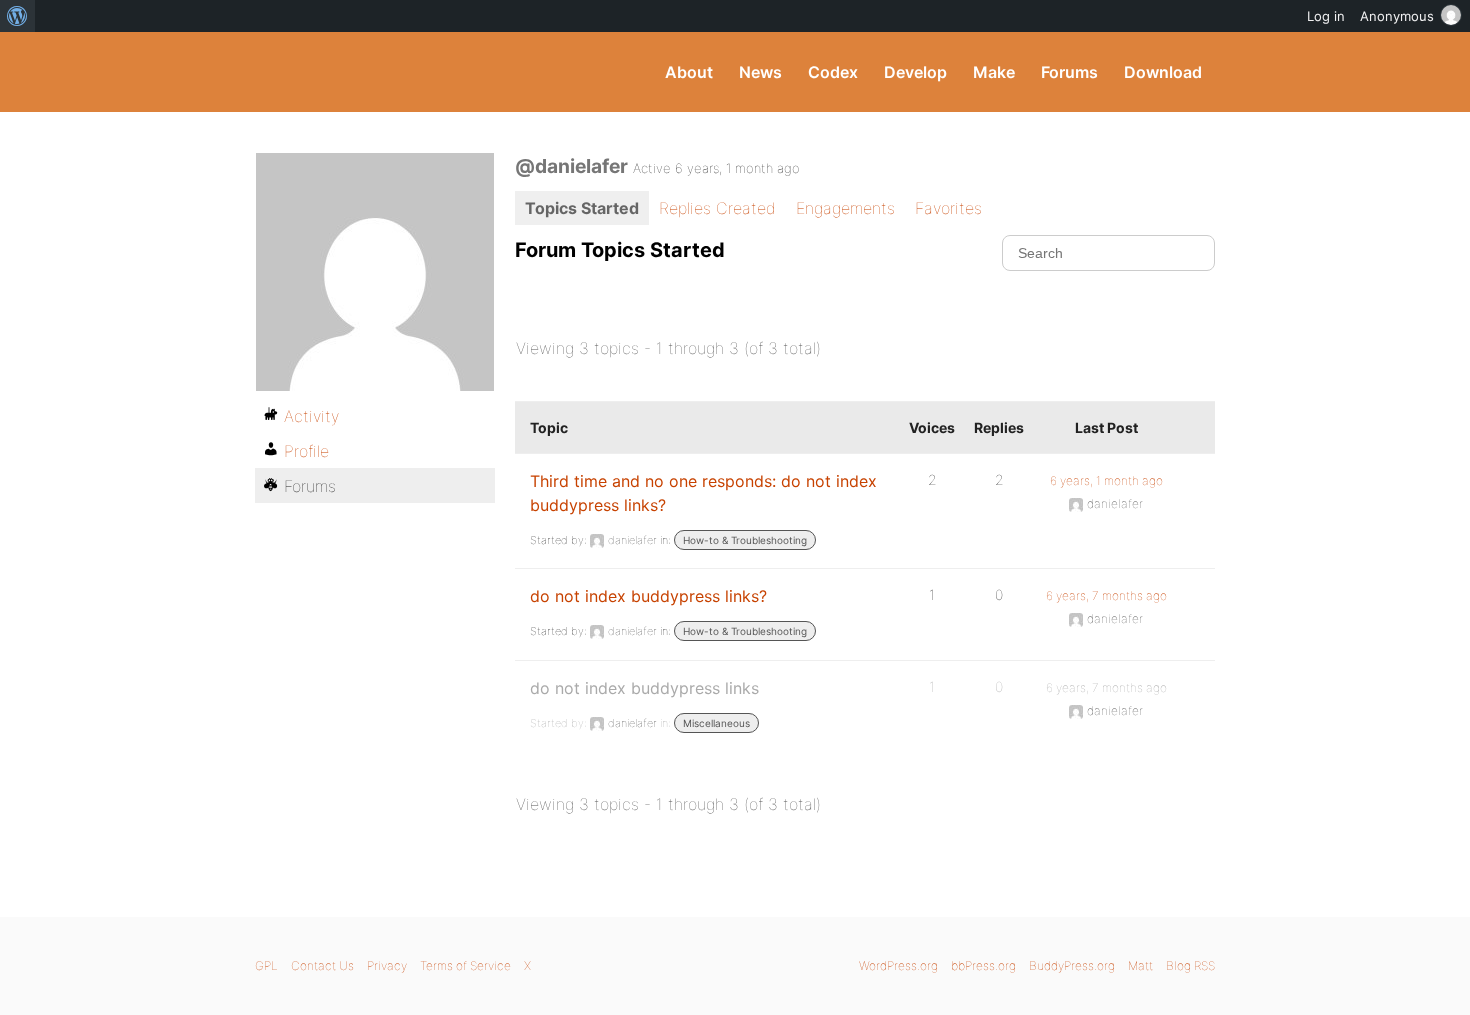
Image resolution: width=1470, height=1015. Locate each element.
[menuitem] (17, 16)
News (760, 72)
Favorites (948, 208)
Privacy (387, 965)
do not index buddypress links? (648, 596)
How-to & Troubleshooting (745, 540)
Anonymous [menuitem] (1397, 16)
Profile (306, 451)
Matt (1140, 965)
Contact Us (322, 965)
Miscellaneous (716, 723)
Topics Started (582, 208)
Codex (833, 72)
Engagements (845, 208)
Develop (915, 72)
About (689, 72)
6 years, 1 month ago (1106, 480)
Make (994, 72)
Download (1163, 72)
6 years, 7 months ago (1106, 595)
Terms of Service (465, 965)
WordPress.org (898, 965)
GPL (266, 965)
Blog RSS (1190, 965)
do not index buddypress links (644, 688)
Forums (1069, 72)
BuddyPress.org (389, 72)
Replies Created (717, 208)
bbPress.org (983, 965)
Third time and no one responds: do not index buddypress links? (703, 493)
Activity (311, 416)
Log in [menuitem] (1326, 16)
